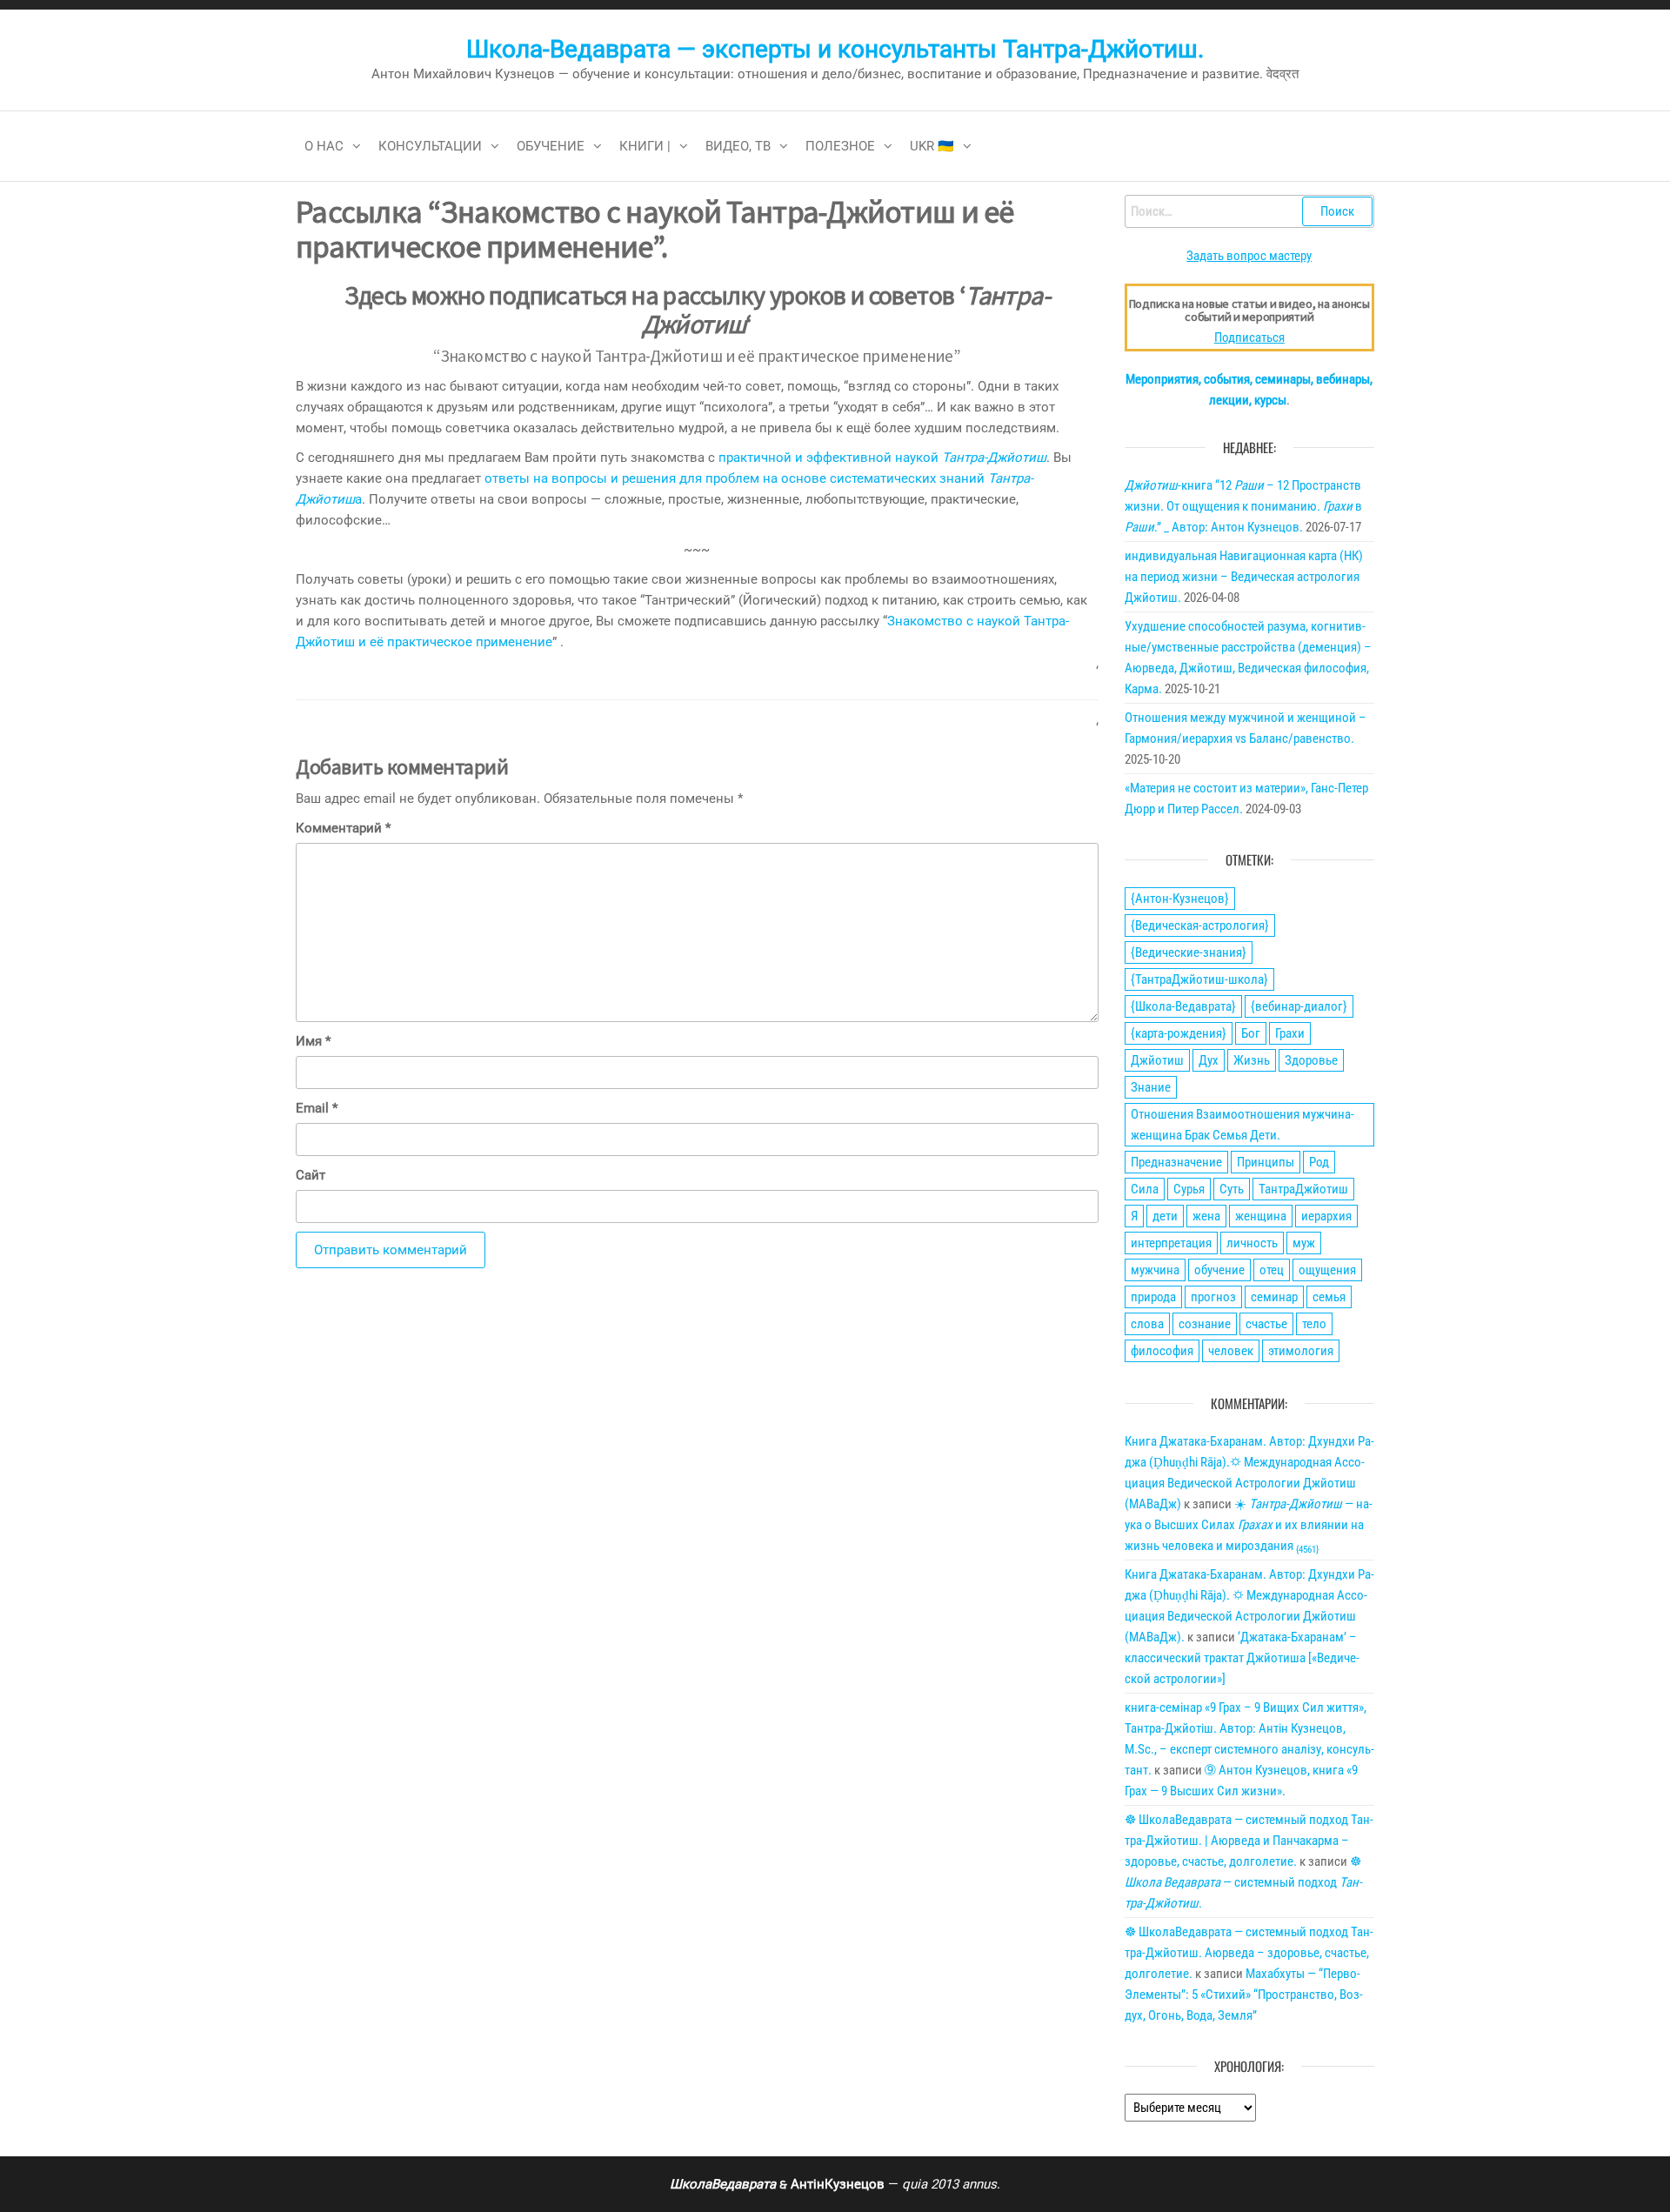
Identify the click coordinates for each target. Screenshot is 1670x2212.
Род (1319, 1162)
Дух (1209, 1060)
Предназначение (1176, 1162)
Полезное (840, 146)
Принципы (1266, 1162)
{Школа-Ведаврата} (1183, 1006)
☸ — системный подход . (1243, 1882)
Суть (1232, 1189)
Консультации (430, 146)
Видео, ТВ (738, 146)
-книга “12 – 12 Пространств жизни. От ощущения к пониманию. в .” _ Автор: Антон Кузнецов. (1243, 506)
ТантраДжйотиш (1303, 1189)
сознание (1205, 1324)
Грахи (1290, 1033)
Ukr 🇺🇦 (932, 146)
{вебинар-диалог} (1299, 1006)
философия (1162, 1351)
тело (1314, 1324)
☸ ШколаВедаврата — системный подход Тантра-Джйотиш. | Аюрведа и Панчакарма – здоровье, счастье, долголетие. (1249, 1841)
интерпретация (1171, 1243)
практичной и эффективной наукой (882, 458)
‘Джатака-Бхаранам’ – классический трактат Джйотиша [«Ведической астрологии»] (1242, 1658)
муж (1304, 1243)
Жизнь (1252, 1060)
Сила (1145, 1189)
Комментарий (343, 828)
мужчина (1155, 1270)
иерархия (1326, 1216)
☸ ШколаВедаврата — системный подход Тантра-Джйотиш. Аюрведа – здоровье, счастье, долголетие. (1249, 1953)
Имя (313, 1041)
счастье (1266, 1324)
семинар (1274, 1297)
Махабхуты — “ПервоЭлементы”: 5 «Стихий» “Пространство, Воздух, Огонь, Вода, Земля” (1244, 1995)
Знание (1151, 1087)
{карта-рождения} (1179, 1033)
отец (1272, 1270)
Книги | (645, 146)
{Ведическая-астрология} (1200, 926)
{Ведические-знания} (1189, 952)
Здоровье (1311, 1060)
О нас (324, 146)
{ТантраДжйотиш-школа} (1199, 979)
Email (317, 1108)
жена (1206, 1216)
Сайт (311, 1175)
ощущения (1327, 1270)
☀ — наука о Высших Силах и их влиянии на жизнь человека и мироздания (1249, 1525)
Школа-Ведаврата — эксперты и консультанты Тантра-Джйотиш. (835, 49)
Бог (1251, 1033)
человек (1231, 1351)
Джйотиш (1157, 1060)
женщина (1261, 1216)
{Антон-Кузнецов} (1180, 899)
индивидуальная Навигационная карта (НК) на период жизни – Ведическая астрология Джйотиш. (1244, 577)
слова (1147, 1324)
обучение (1219, 1270)
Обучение (551, 146)
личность (1252, 1243)
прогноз (1213, 1297)
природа (1153, 1297)
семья (1329, 1297)
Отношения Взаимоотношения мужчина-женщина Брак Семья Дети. (1242, 1125)
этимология (1301, 1351)
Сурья (1189, 1189)
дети (1165, 1216)
